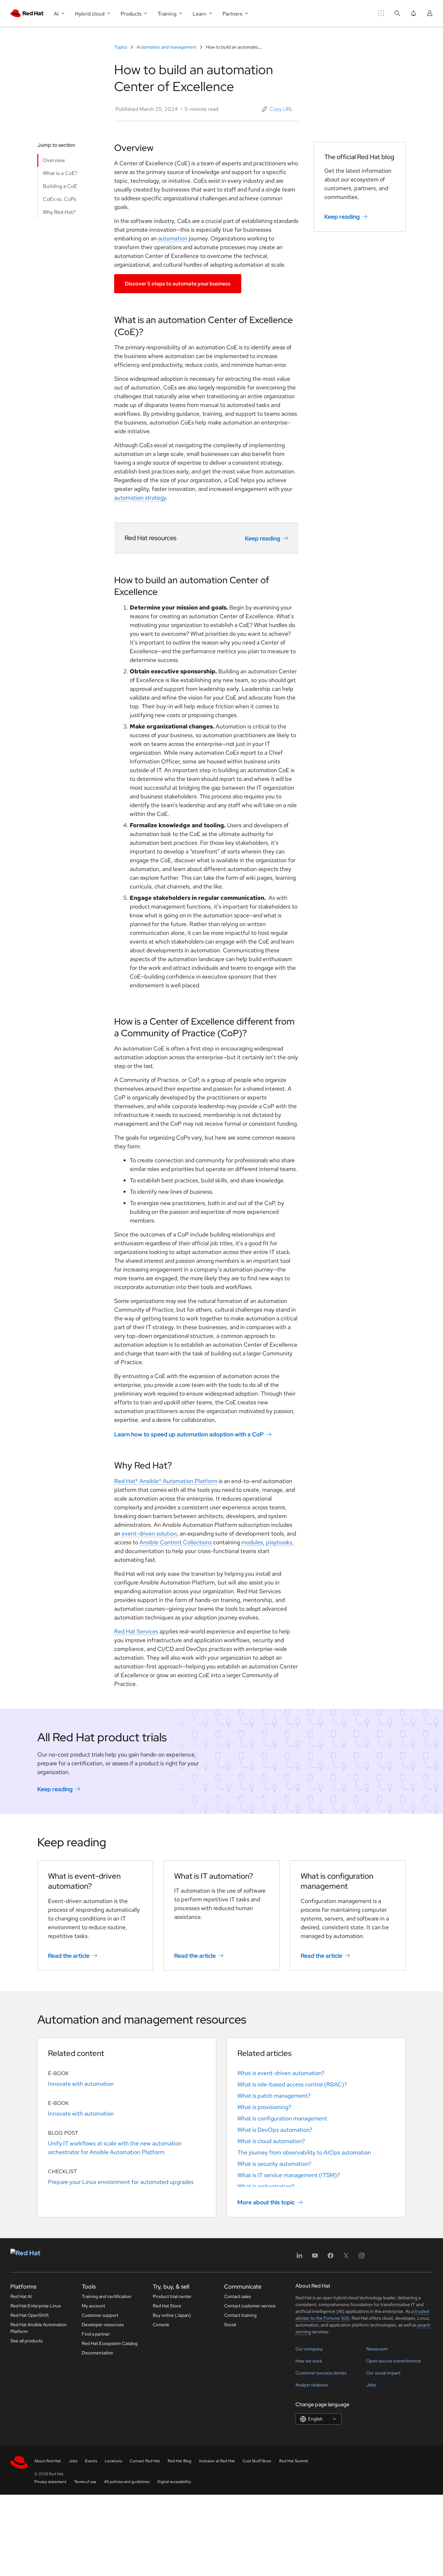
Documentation (97, 2353)
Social (230, 2325)
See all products (26, 2341)
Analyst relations (312, 2385)
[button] (277, 109)
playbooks (279, 1542)
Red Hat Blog (180, 2461)
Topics (121, 47)
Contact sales (238, 2296)
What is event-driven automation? (281, 2073)
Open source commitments (394, 2361)
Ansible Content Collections (176, 1542)
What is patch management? (274, 2096)
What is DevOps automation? (275, 2130)
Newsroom (377, 2349)
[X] (346, 2258)
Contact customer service (250, 2306)
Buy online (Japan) (172, 2315)
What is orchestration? (266, 2186)
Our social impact (383, 2373)
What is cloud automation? (271, 2141)
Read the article (69, 1955)
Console (161, 2325)
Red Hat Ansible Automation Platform (39, 2328)
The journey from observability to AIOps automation (304, 2152)
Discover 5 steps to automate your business (178, 284)
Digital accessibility (174, 2482)
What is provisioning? (264, 2107)
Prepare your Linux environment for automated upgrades (121, 2182)
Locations (113, 2461)
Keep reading (263, 538)
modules (252, 1542)
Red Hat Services (136, 1631)
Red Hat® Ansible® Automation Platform (166, 1481)
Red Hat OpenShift (30, 2315)
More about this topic (266, 2202)
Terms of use (85, 2482)
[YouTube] (315, 2258)
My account (93, 2306)
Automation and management (167, 47)
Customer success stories (321, 2373)
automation (173, 238)
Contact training (240, 2315)
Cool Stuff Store (257, 2461)
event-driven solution (149, 1533)
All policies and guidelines (127, 2482)
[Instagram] (362, 2258)
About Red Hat (48, 2461)
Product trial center (172, 2296)
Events (91, 2461)
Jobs (371, 2385)
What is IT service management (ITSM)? (289, 2175)
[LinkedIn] (299, 2258)
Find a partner (96, 2334)
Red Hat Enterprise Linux (36, 2306)
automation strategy (140, 498)
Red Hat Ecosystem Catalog (110, 2343)
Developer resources (103, 2325)
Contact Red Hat (145, 2461)
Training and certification (107, 2296)
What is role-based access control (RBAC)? (292, 2084)
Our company (309, 2349)
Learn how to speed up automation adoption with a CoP (189, 1434)
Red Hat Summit (294, 2461)
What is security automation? (274, 2164)
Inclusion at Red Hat (217, 2461)
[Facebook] (330, 2258)
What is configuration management (282, 2118)
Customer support (100, 2315)
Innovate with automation (81, 2084)
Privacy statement (50, 2482)
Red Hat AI (21, 2296)
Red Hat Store (167, 2306)
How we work (309, 2361)
